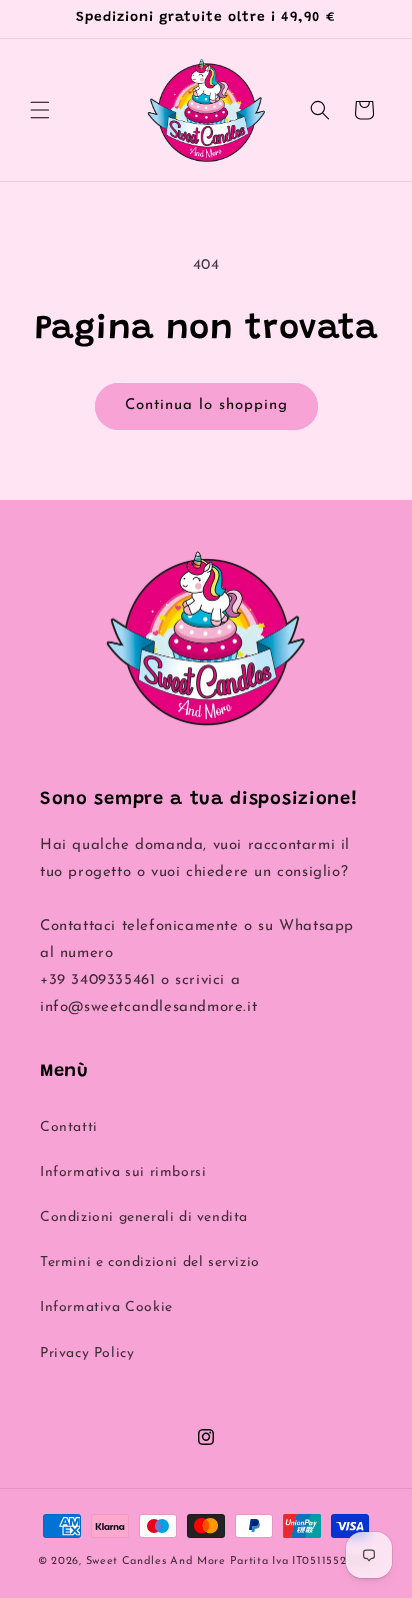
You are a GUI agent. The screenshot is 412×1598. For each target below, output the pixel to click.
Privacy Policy (87, 1353)
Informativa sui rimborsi (123, 1172)
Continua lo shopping (206, 405)
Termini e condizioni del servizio (150, 1262)
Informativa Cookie (106, 1307)
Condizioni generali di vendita (144, 1217)
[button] (40, 110)
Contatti (69, 1127)
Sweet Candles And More (156, 1561)
